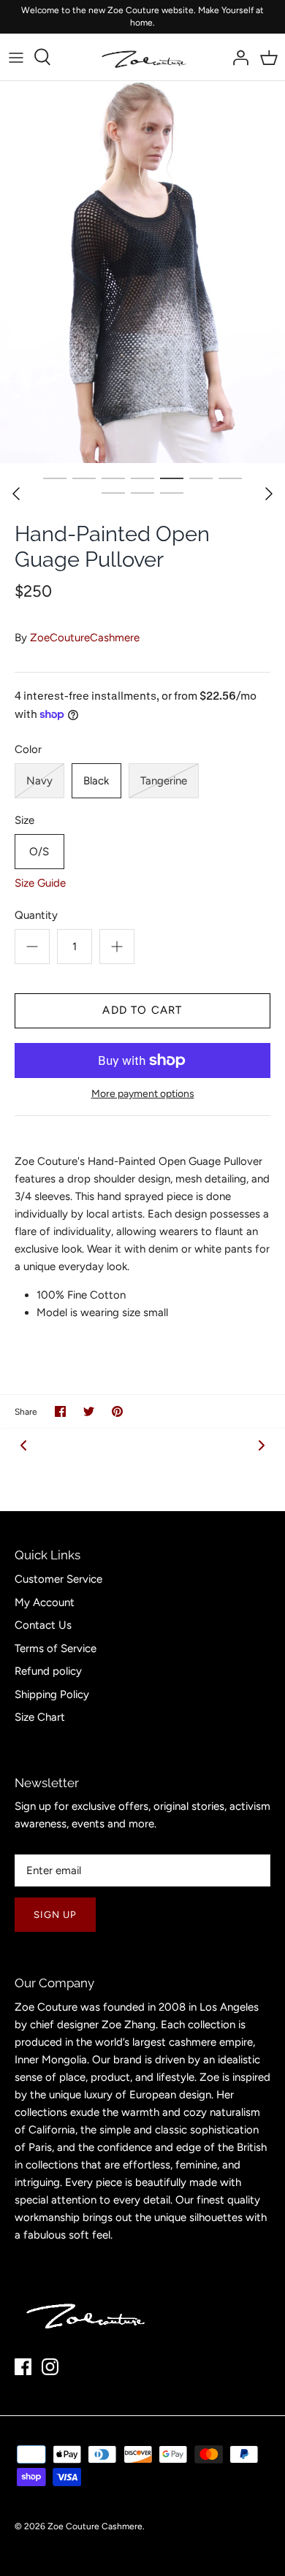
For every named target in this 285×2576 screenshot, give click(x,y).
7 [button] (230, 478)
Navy (39, 781)
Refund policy (48, 1671)
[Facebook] (23, 2367)
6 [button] (201, 478)
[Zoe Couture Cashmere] (143, 57)
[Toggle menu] (16, 57)
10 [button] (172, 492)
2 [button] (84, 478)
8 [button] (113, 492)
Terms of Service (56, 1648)
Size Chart (40, 1717)
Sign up (55, 1915)
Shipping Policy (52, 1694)
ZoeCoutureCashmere (85, 638)
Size (24, 820)
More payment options (143, 1094)
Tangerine (164, 781)
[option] (142, 272)
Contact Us (43, 1625)
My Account (45, 1602)
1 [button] (55, 478)
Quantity (36, 915)
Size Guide (40, 883)
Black (96, 781)
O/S (39, 852)
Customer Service (58, 1579)
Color (28, 749)
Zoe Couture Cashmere (95, 2526)
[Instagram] (50, 2367)
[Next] (269, 494)
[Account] (237, 57)
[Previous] (16, 494)
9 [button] (142, 492)
